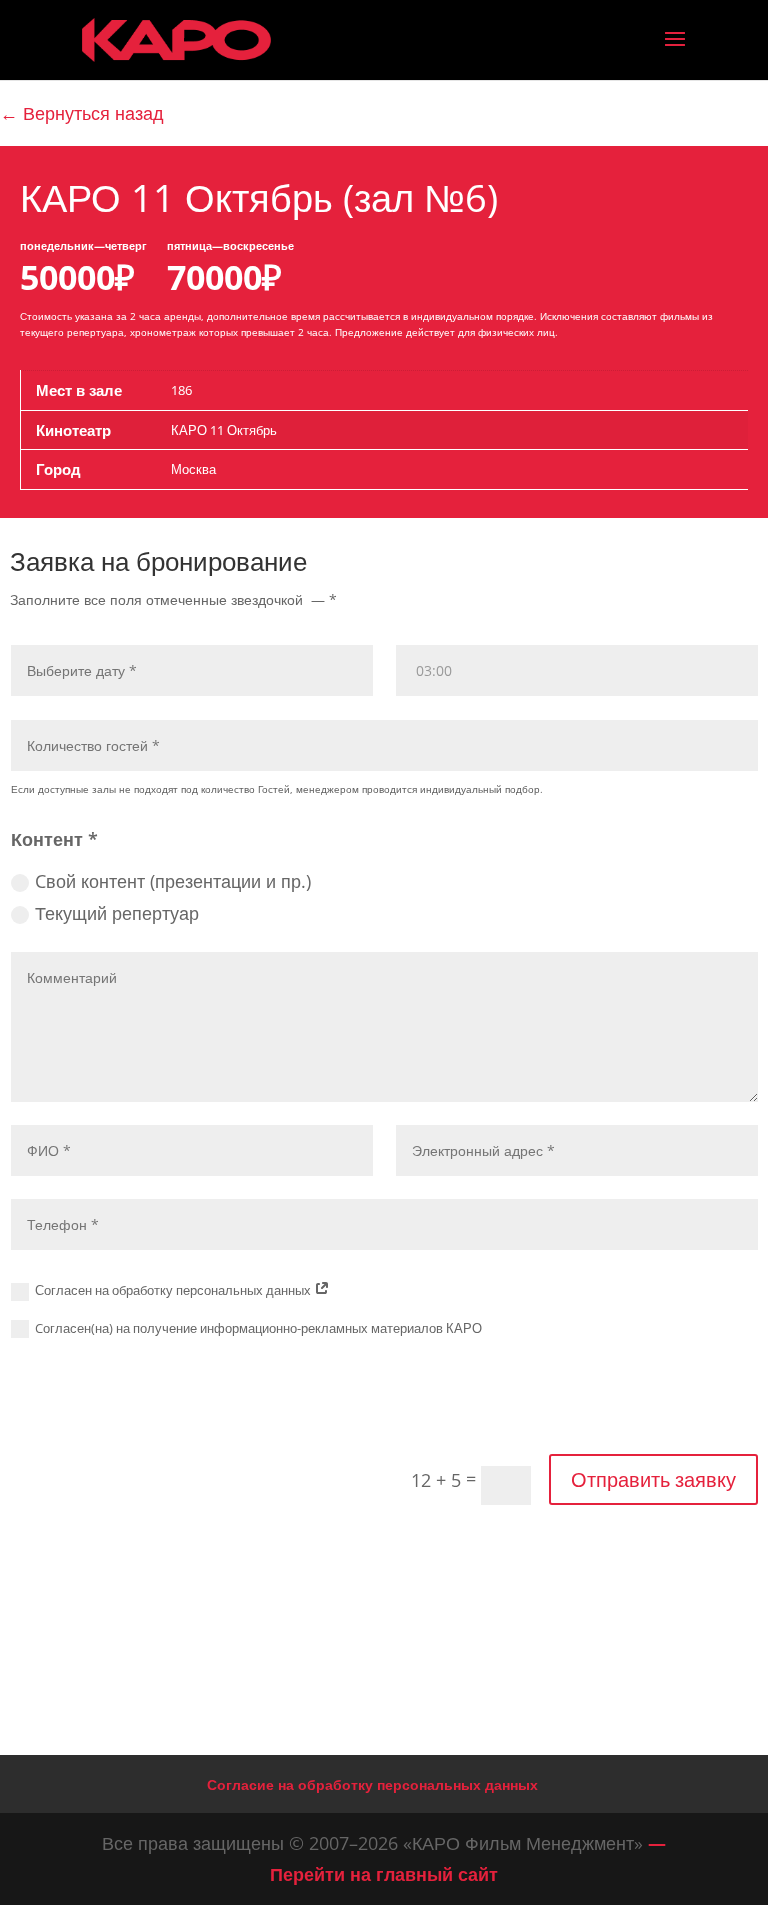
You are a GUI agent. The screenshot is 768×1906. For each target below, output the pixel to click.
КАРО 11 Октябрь (224, 430)
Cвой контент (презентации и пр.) (173, 881)
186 (181, 390)
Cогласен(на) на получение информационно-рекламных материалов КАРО (258, 1328)
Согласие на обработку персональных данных (372, 1784)
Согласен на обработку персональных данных (174, 1290)
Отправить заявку (653, 1479)
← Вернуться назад (82, 113)
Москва (193, 469)
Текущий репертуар (117, 913)
